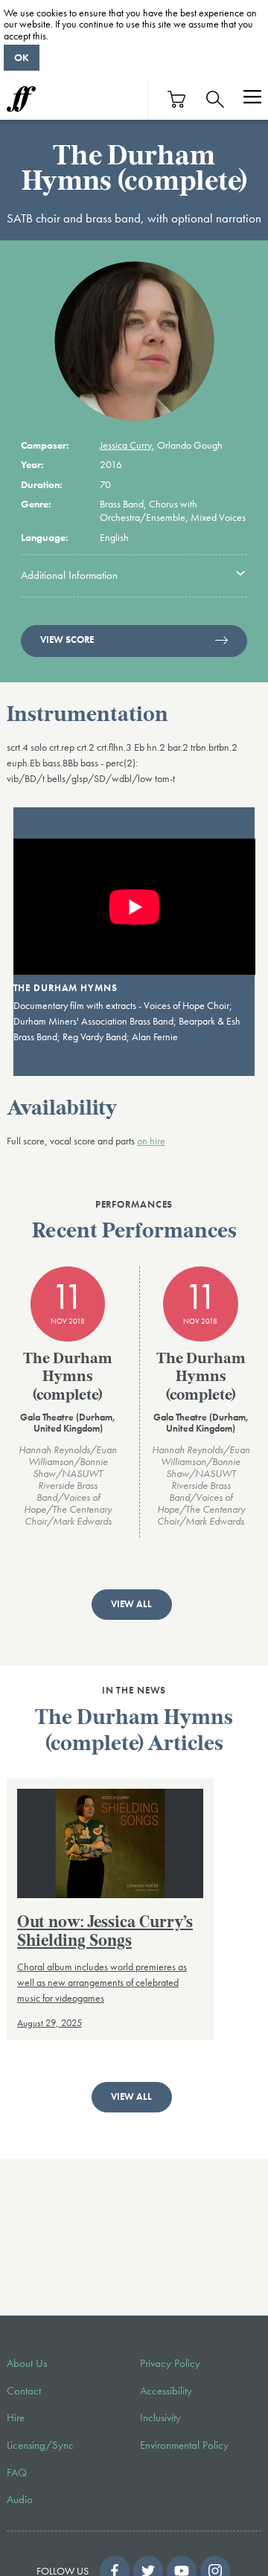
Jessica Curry (126, 445)
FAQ (17, 2473)
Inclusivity (160, 2418)
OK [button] (22, 57)
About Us (27, 2363)
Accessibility (166, 2391)
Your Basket (177, 99)
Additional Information (69, 575)
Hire (16, 2418)
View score (67, 640)
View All (131, 1604)
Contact (24, 2391)
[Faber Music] (21, 99)
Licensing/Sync (40, 2445)
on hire (151, 1141)
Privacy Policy (170, 2363)
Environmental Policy (184, 2445)
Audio (20, 2499)
